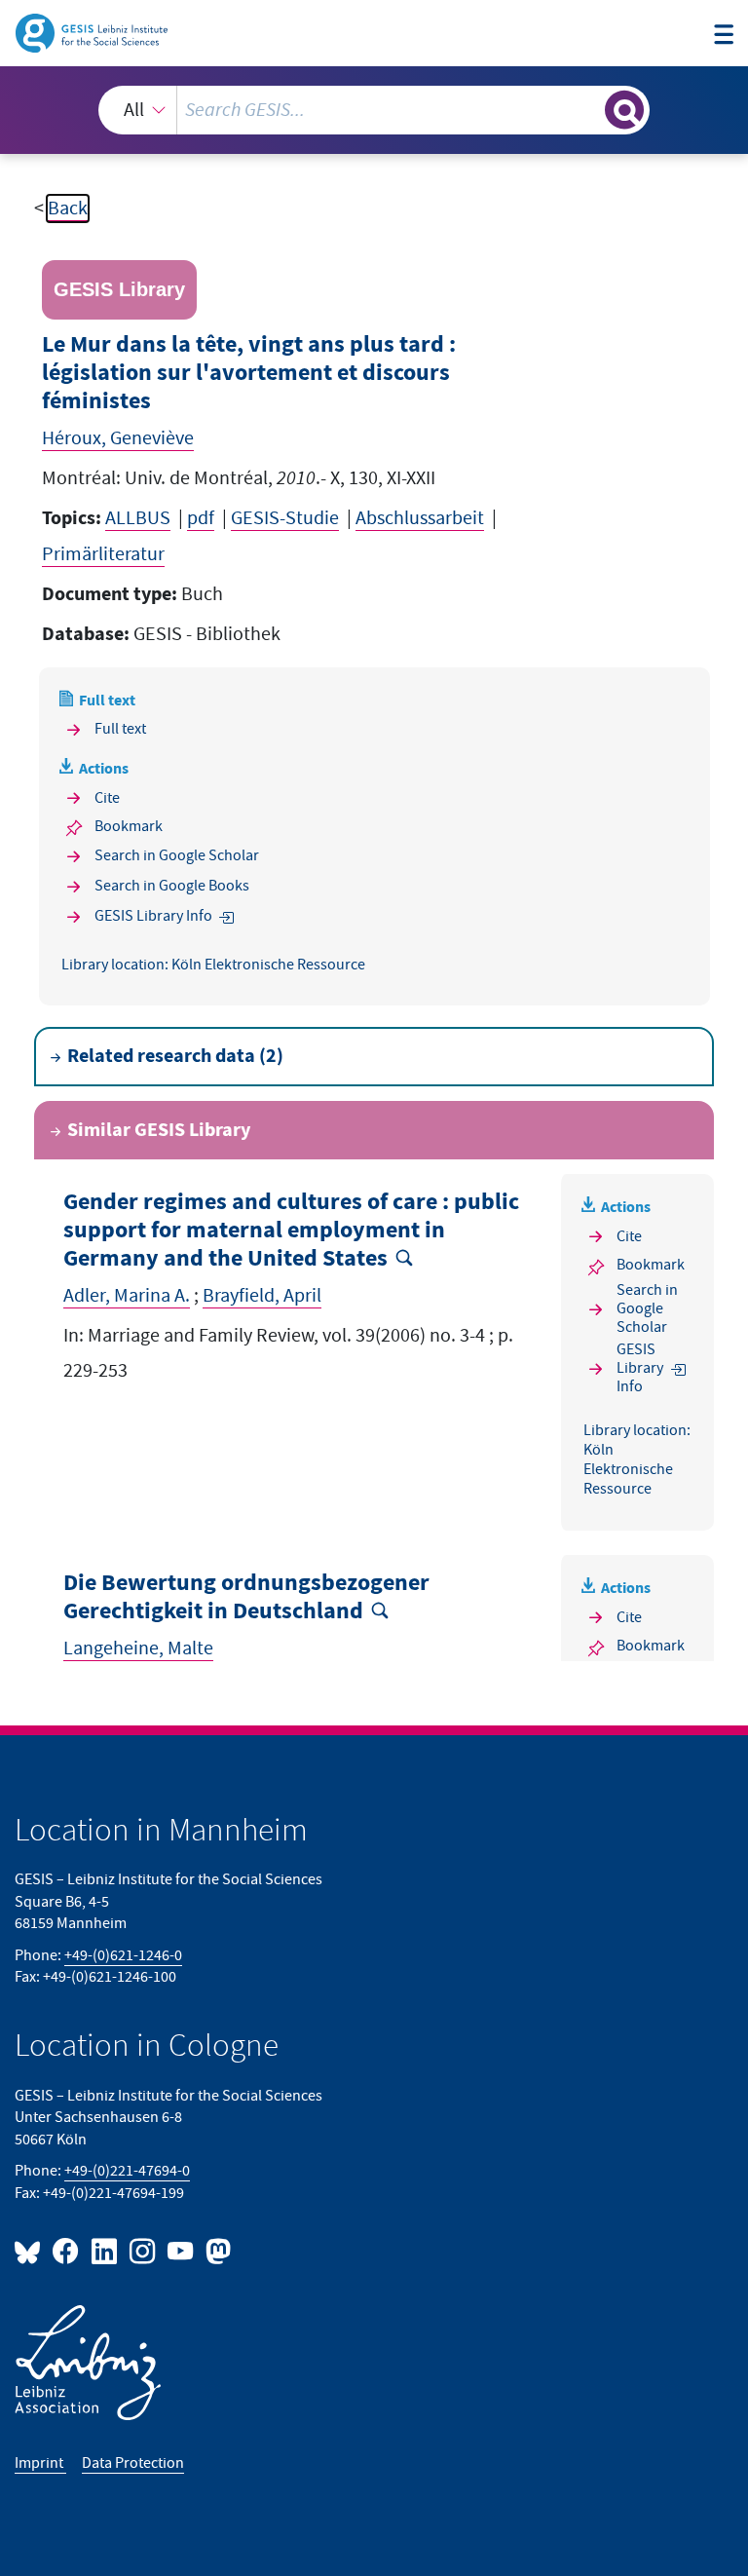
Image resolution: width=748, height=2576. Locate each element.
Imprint (40, 2463)
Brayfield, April (262, 1296)
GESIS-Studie (285, 518)
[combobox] (374, 110)
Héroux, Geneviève (118, 438)
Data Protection (133, 2463)
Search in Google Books (172, 886)
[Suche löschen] (588, 109)
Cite (107, 798)
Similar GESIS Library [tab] (159, 1130)
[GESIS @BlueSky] (31, 2250)
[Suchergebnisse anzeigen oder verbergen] (624, 110)
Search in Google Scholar (177, 856)
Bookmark (129, 827)
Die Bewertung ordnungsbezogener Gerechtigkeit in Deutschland (246, 1597)
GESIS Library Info (153, 916)
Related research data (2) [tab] (175, 1056)
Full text (120, 729)
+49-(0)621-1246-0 (123, 1956)
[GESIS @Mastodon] (216, 2250)
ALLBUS (138, 518)
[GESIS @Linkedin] (105, 2250)
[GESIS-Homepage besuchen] (93, 32)
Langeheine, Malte (138, 1648)
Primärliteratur (103, 554)
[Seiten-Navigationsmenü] (724, 36)
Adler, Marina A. (127, 1296)
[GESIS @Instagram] (144, 2250)
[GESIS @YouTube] (182, 2250)
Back (68, 208)
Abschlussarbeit (420, 518)
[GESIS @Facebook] (67, 2250)
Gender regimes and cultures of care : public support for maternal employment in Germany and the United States (291, 1231)
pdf (201, 518)
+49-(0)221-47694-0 (127, 2171)
